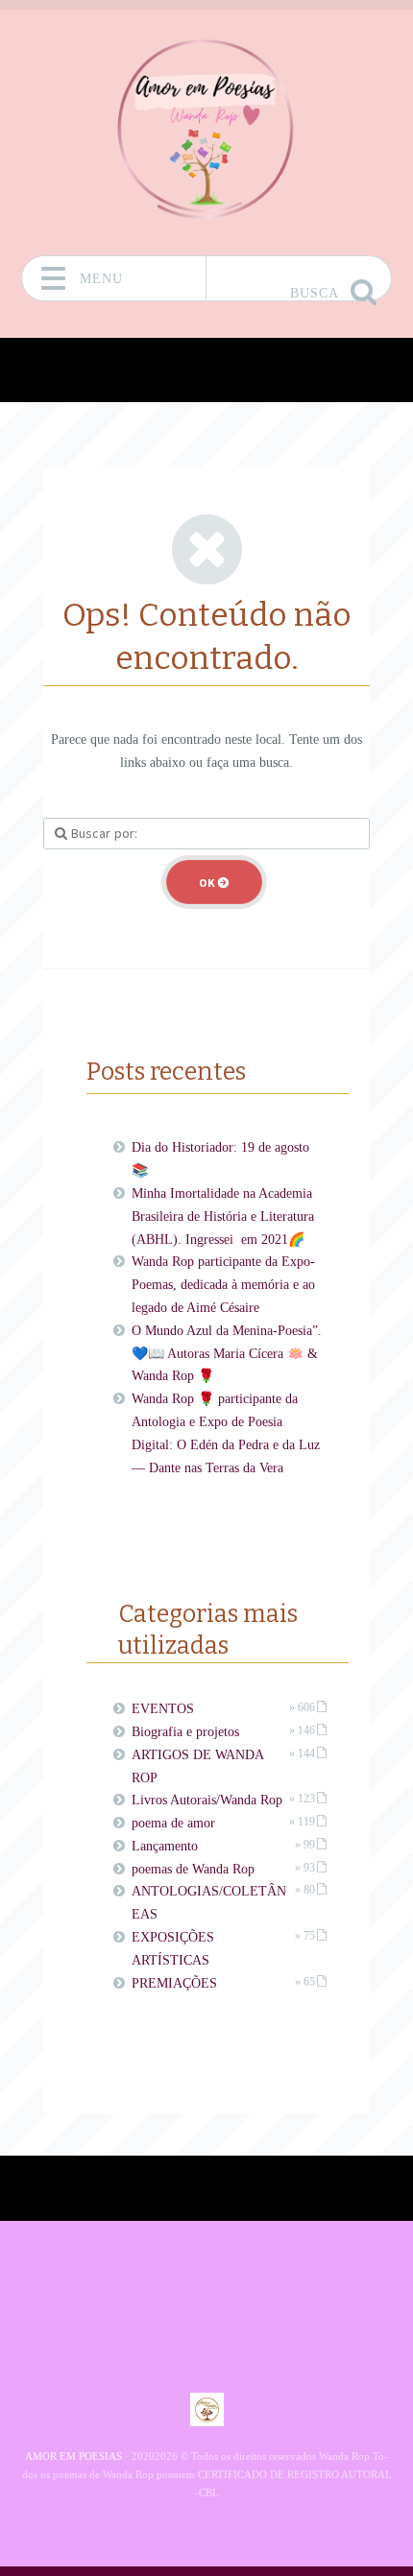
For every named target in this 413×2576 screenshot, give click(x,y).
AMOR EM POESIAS (73, 2456)
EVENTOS (163, 1709)
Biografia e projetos (185, 1732)
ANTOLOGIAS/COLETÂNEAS (209, 1903)
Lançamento (165, 1846)
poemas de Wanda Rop (193, 1869)
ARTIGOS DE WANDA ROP (197, 1766)
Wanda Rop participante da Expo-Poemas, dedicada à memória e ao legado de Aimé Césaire (223, 1285)
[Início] (206, 2409)
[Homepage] (206, 126)
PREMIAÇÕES (174, 1983)
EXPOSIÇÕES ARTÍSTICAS (173, 1949)
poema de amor (173, 1823)
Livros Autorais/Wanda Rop (207, 1800)
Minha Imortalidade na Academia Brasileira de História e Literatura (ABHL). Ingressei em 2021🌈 (223, 1216)
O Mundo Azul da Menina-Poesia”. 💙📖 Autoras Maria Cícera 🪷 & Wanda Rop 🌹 (227, 1354)
